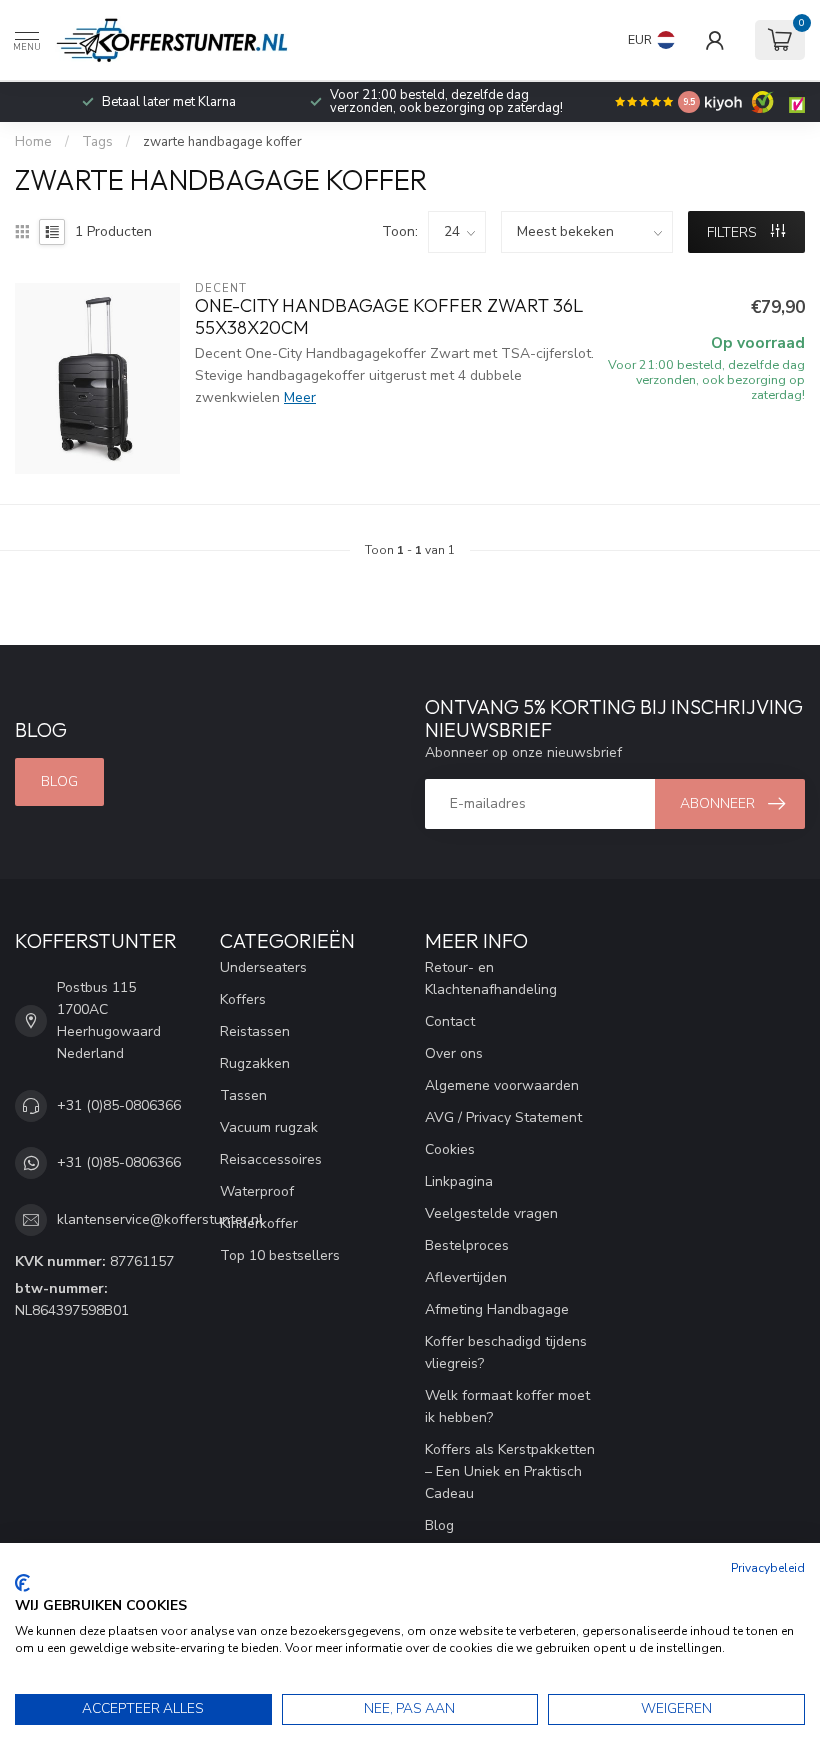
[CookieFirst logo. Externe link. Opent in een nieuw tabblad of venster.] (22, 1583)
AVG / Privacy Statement (503, 1117)
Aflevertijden (466, 1277)
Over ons (454, 1053)
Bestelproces (467, 1245)
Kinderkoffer (259, 1223)
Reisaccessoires (271, 1159)
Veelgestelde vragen (491, 1213)
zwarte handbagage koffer (222, 142)
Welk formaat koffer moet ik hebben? (507, 1406)
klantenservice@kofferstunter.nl (160, 1219)
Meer (300, 397)
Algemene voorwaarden (502, 1085)
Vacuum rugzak (269, 1127)
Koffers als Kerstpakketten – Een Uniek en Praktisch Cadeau (510, 1471)
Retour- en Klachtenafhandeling (491, 978)
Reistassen (255, 1031)
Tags (97, 142)
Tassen (243, 1095)
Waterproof (257, 1191)
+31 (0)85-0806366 (119, 1105)
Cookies (450, 1149)
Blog (59, 781)
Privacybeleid (768, 1568)
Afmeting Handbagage (497, 1309)
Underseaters (263, 967)
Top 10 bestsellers (280, 1255)
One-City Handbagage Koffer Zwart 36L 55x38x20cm (389, 317)
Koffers (243, 999)
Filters (734, 232)
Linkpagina (459, 1181)
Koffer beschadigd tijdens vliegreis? (506, 1352)
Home (33, 142)
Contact (450, 1021)
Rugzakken (255, 1063)
